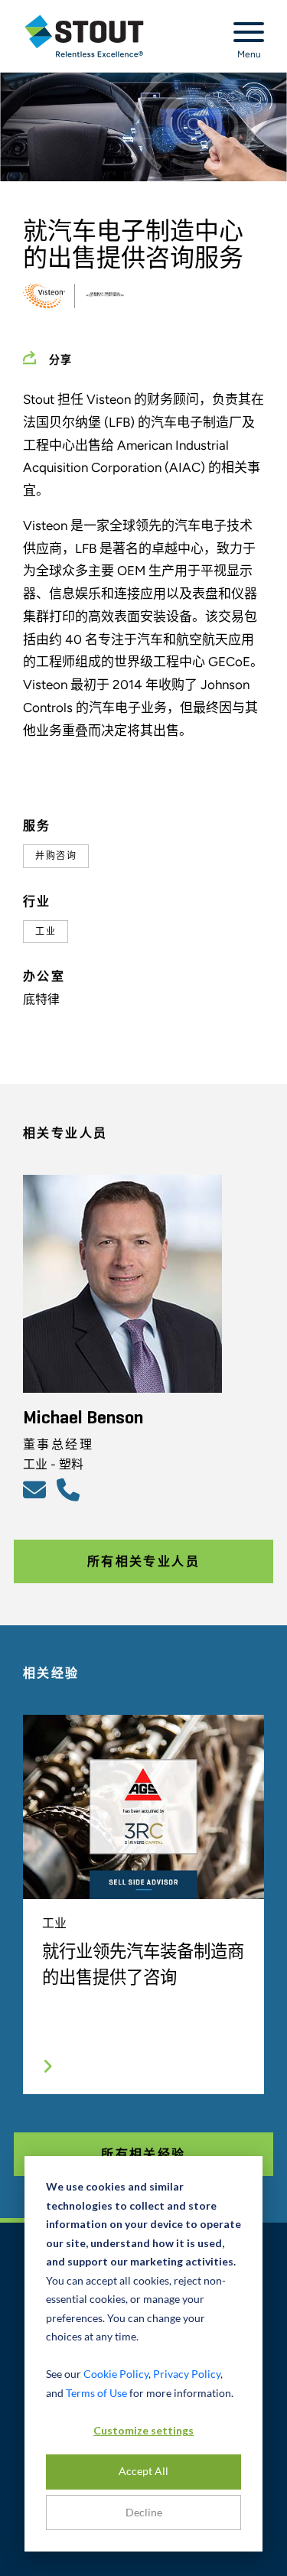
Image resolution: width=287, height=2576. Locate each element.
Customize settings (143, 2430)
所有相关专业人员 (143, 1561)
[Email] (37, 1489)
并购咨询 (56, 856)
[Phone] (70, 1489)
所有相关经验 (143, 2154)
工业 (46, 932)
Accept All (143, 2471)
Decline (144, 2512)
